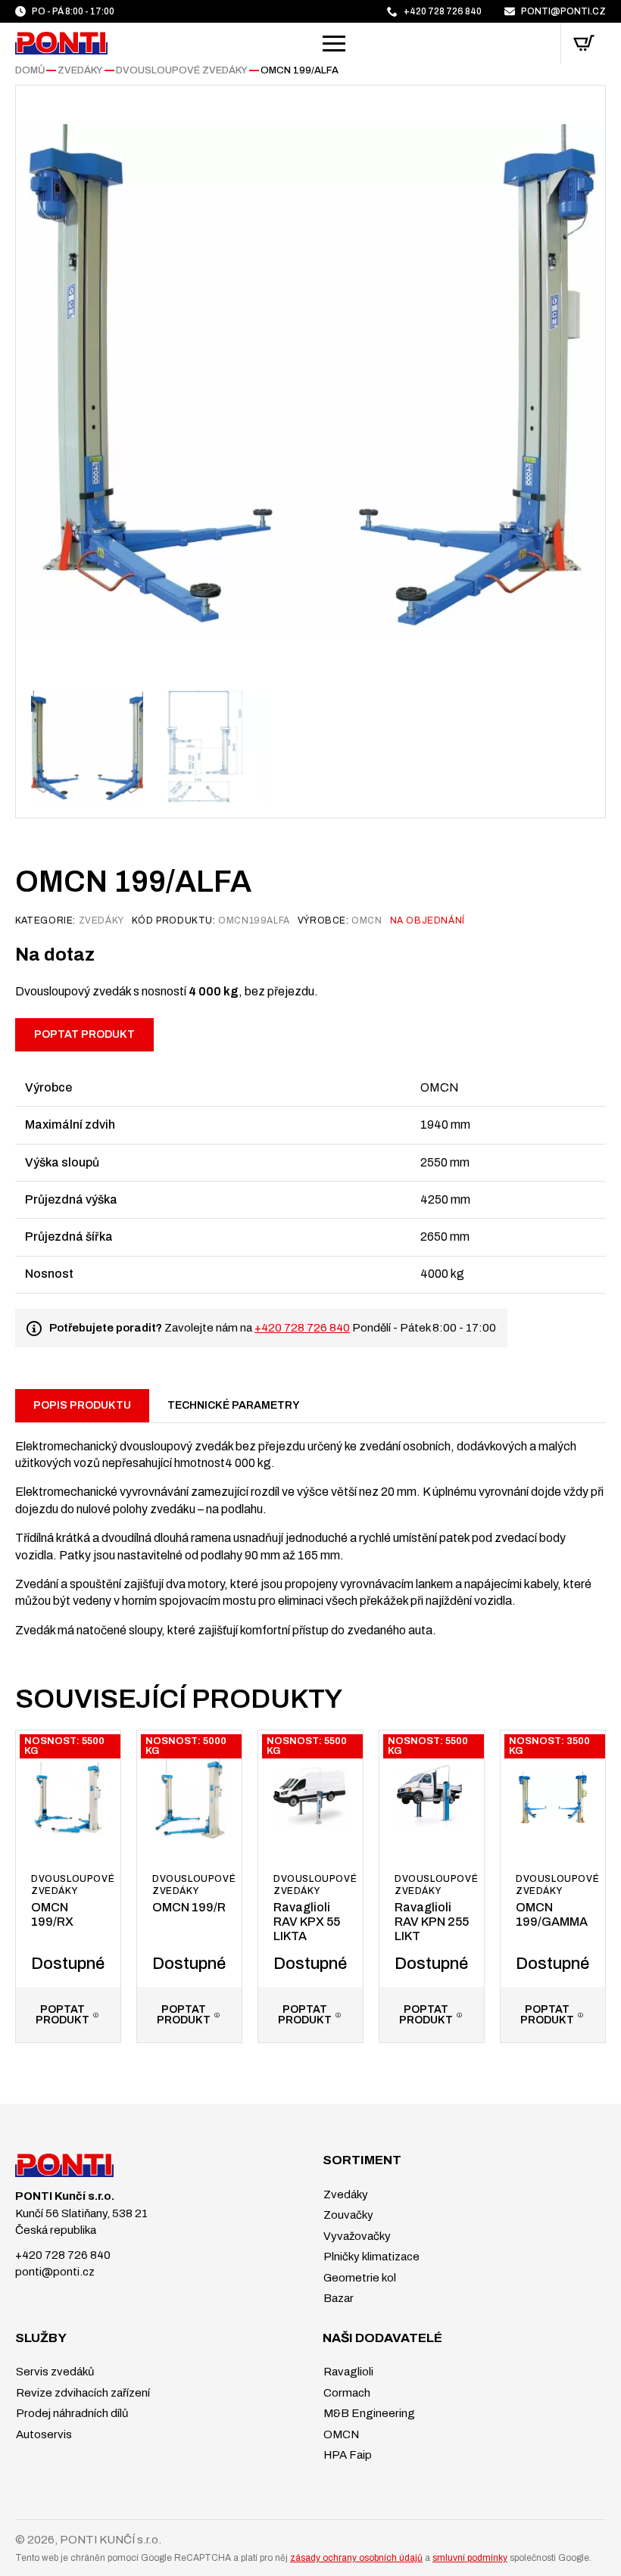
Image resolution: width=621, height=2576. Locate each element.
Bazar (337, 2298)
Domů (30, 70)
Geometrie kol (359, 2278)
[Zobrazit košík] (584, 43)
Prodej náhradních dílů (71, 2413)
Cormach (346, 2393)
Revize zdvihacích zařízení (82, 2393)
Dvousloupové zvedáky (182, 70)
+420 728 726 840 (302, 1328)
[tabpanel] (310, 1531)
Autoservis (43, 2434)
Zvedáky (80, 70)
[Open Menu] (334, 43)
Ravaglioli (347, 2372)
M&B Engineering (368, 2413)
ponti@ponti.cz (55, 2272)
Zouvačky (347, 2215)
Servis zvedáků (54, 2372)
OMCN (340, 2434)
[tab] (82, 1406)
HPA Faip (346, 2455)
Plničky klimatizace (370, 2257)
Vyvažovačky (356, 2236)
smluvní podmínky (470, 2558)
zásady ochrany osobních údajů (356, 2558)
